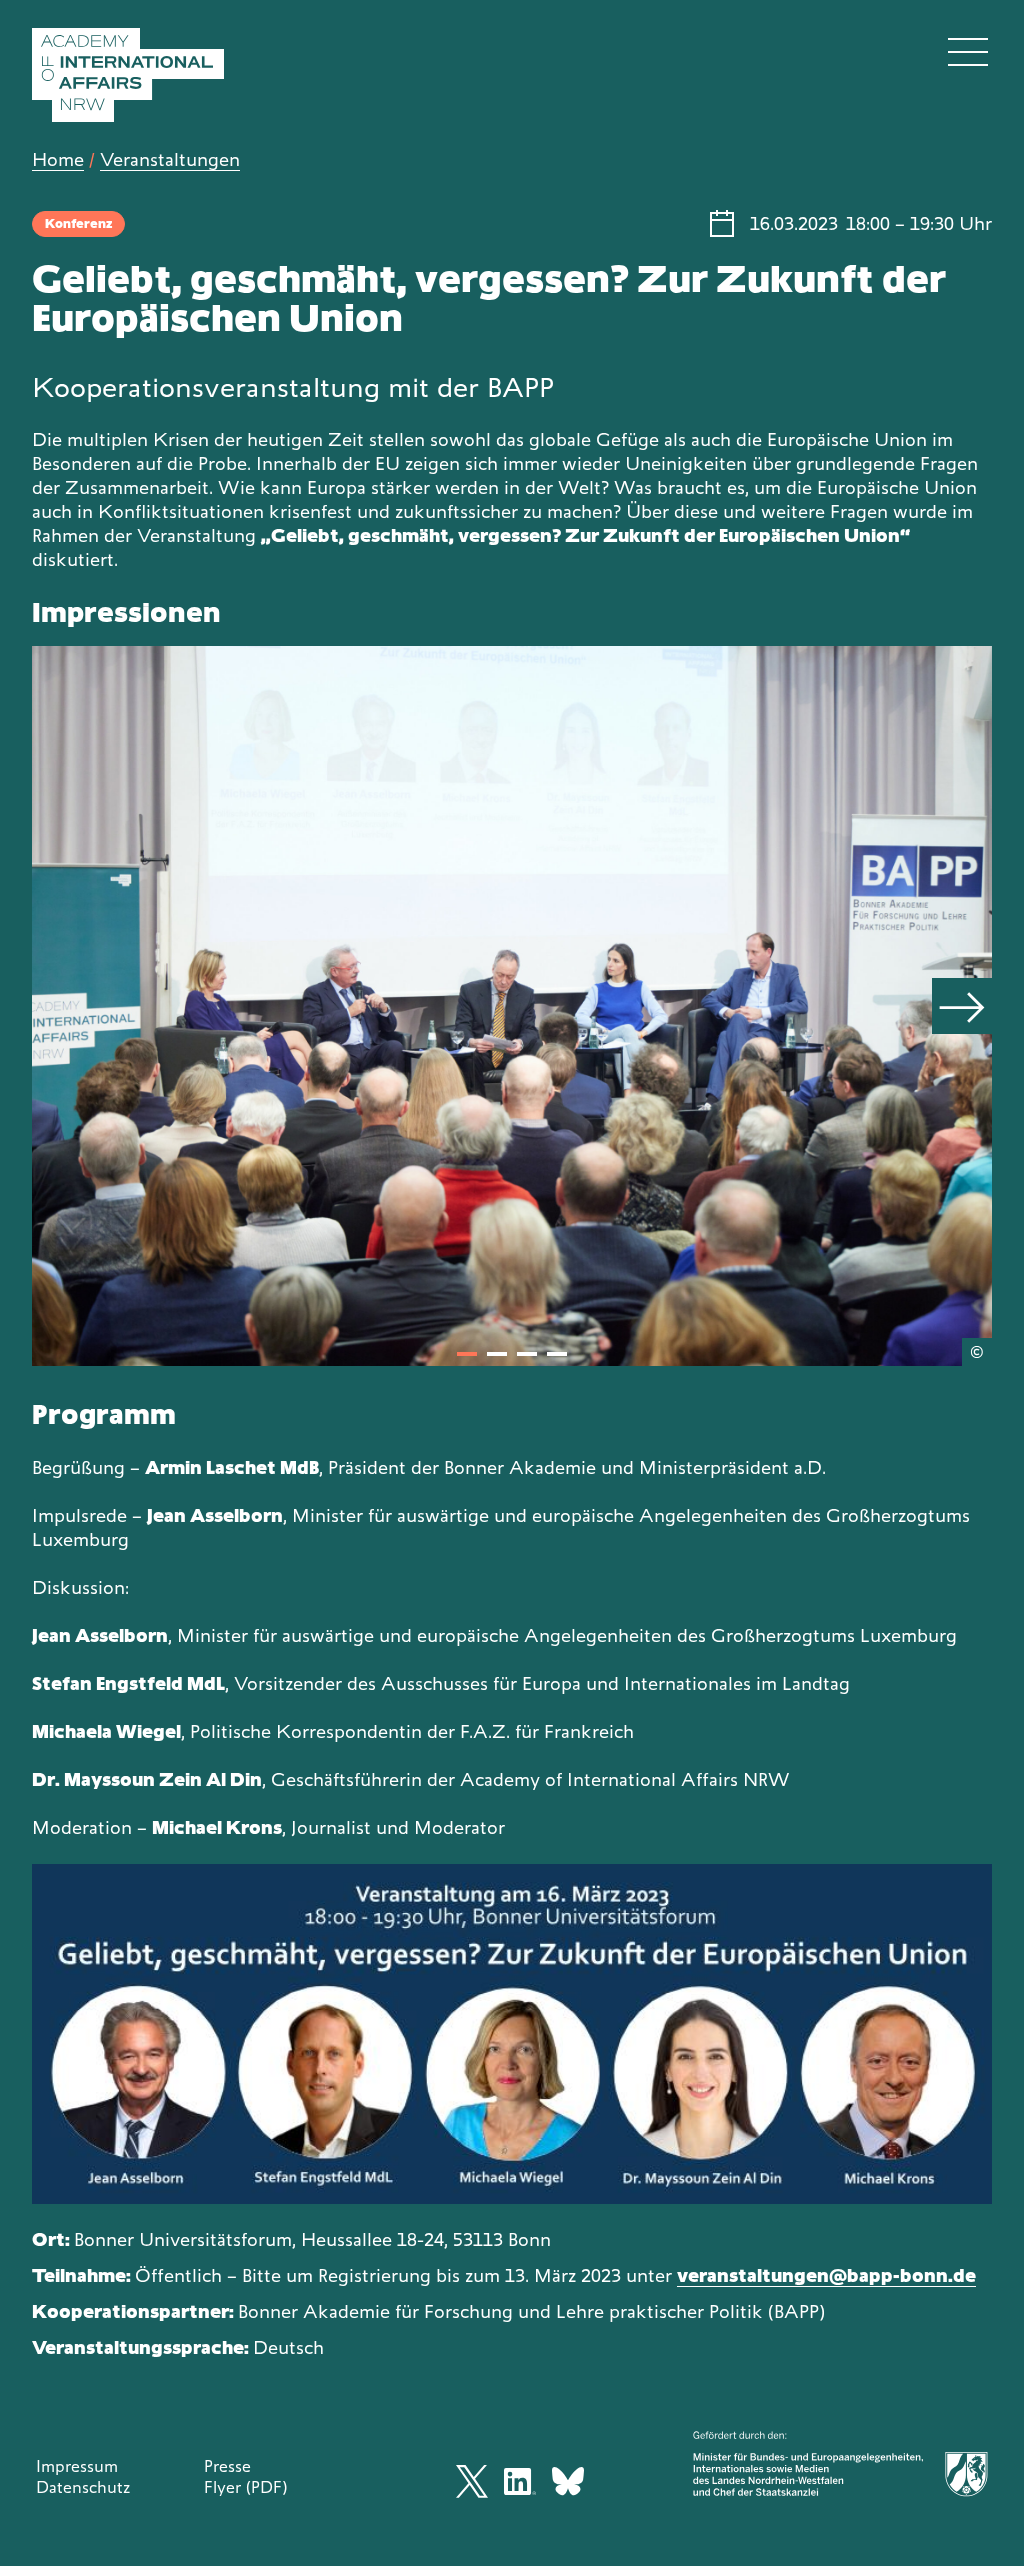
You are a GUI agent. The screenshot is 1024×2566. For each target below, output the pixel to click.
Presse (227, 2466)
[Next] (962, 1006)
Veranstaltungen (170, 159)
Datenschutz (83, 2487)
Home (58, 159)
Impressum (77, 2466)
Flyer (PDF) (245, 2487)
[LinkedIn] (520, 2481)
